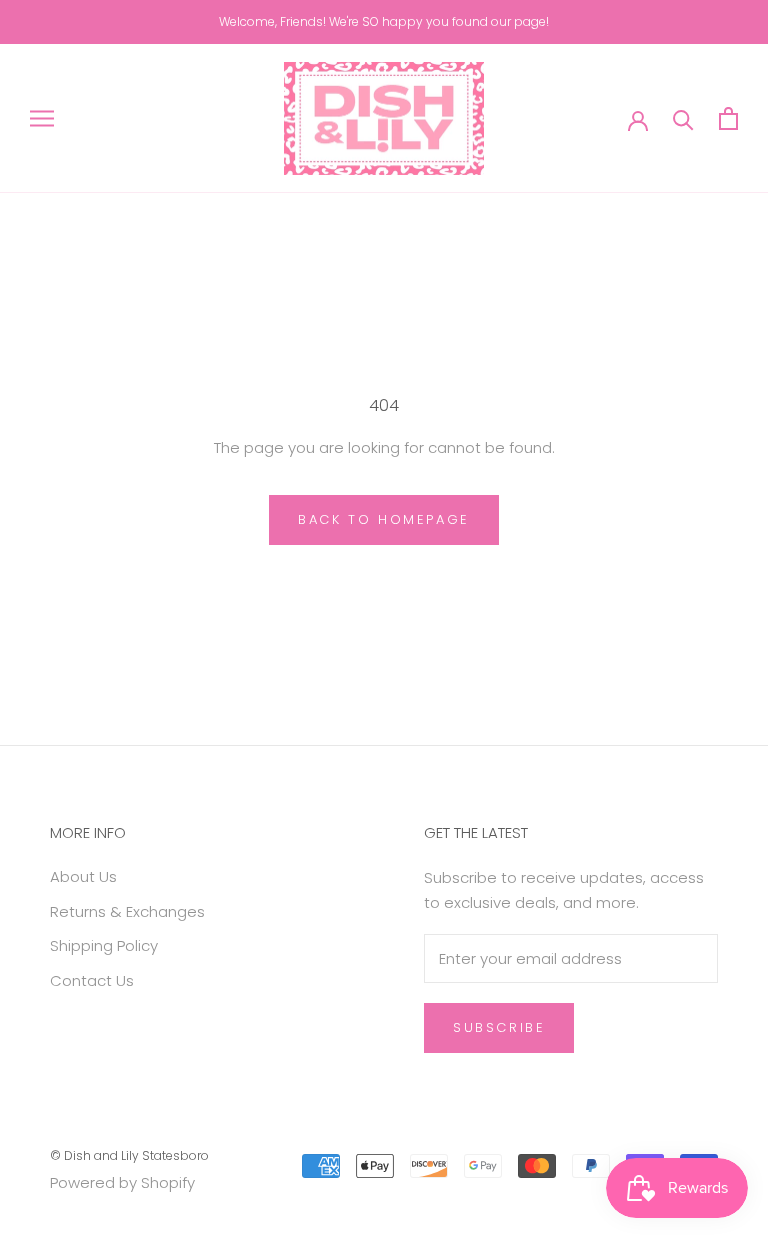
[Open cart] (728, 118)
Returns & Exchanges (127, 911)
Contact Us (92, 980)
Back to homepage (384, 519)
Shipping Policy (104, 945)
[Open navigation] (42, 118)
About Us (83, 876)
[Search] (683, 118)
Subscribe (499, 1027)
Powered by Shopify (122, 1182)
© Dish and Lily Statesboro (129, 1155)
